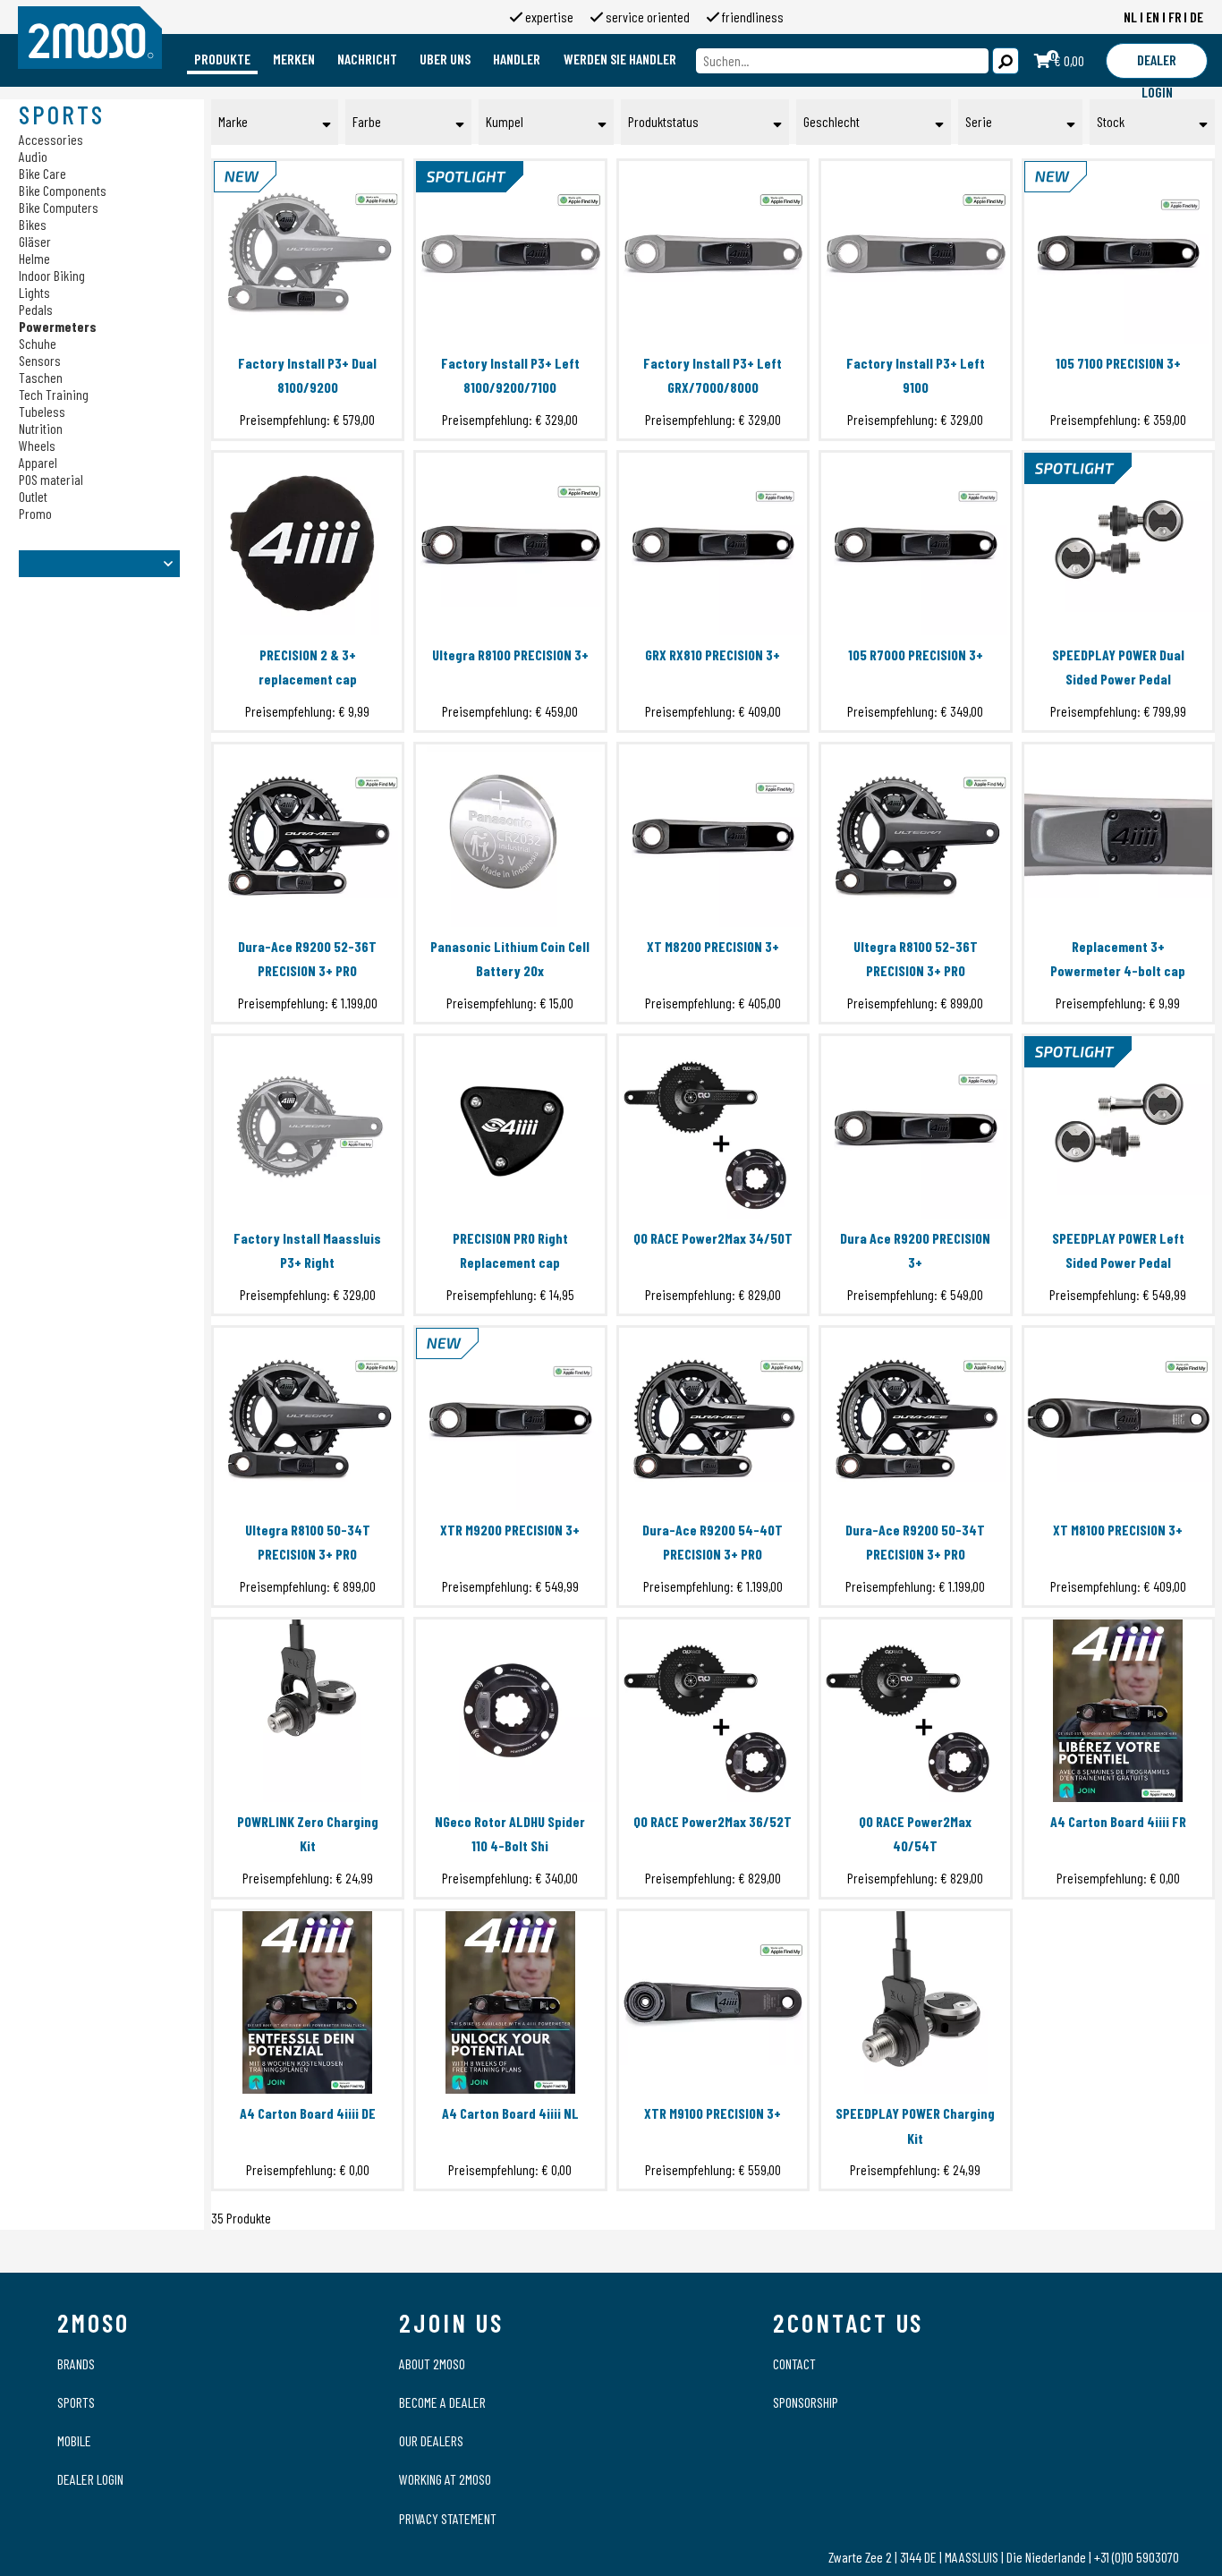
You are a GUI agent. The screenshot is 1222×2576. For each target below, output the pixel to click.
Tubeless (42, 411)
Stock (1111, 121)
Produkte (222, 59)
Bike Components (63, 190)
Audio (33, 156)
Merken (294, 59)
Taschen (41, 377)
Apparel (38, 462)
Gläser (35, 241)
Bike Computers (59, 207)
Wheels (37, 445)
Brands (76, 2363)
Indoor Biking (52, 275)
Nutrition (41, 428)
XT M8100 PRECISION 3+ (1118, 1530)
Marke (233, 121)
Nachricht (367, 59)
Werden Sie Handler (620, 59)
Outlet (33, 496)
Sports (76, 2402)
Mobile (74, 2440)
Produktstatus (663, 121)
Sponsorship (806, 2402)
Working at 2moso (445, 2479)
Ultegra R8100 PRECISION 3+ (510, 655)
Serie (979, 121)
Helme (34, 258)
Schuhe (38, 343)
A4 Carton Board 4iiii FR (1118, 1821)
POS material (51, 479)
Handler (517, 59)
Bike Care (42, 173)
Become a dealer (442, 2402)
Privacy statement (448, 2518)
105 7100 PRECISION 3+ (1118, 363)
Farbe (367, 121)
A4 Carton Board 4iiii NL (510, 2113)
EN (1153, 17)
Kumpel (505, 121)
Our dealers (431, 2440)
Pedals (36, 309)
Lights (34, 292)
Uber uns (445, 59)
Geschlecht (832, 121)
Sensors (40, 360)
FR (1175, 17)
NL (1130, 17)
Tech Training (54, 394)
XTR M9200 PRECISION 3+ (510, 1530)
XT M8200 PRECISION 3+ (713, 946)
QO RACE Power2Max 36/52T (713, 1821)
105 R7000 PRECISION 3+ (916, 655)
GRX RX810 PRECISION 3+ (713, 655)
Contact (794, 2363)
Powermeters (58, 326)
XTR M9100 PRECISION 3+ (713, 2113)
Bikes (33, 224)
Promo (35, 513)
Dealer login (90, 2479)
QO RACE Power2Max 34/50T (713, 1238)
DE (1197, 17)
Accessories (51, 139)
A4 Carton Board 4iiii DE (308, 2113)
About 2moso (432, 2363)
